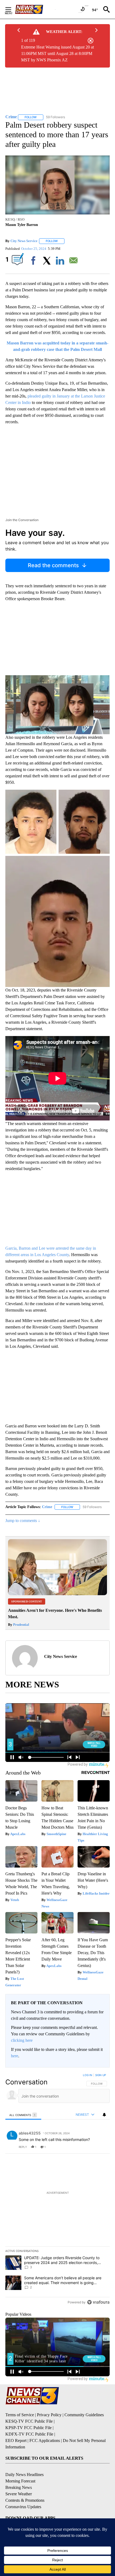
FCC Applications (45, 2440)
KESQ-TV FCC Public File (29, 2421)
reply (23, 2147)
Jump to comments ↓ (23, 1521)
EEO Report (16, 2440)
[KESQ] (35, 9)
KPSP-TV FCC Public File (28, 2428)
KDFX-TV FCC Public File (29, 2434)
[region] (57, 2190)
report (101, 2147)
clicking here (22, 2040)
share (89, 2147)
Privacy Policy (49, 2415)
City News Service (24, 241)
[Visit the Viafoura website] (98, 2302)
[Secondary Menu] (12, 9)
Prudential (21, 1625)
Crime (47, 1507)
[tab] (23, 2115)
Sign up (101, 2075)
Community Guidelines (84, 2415)
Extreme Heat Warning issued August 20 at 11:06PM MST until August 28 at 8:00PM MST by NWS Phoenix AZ (57, 53)
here (15, 2056)
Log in (88, 2075)
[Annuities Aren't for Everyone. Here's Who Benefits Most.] (57, 1594)
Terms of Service (20, 2415)
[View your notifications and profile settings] (104, 2115)
